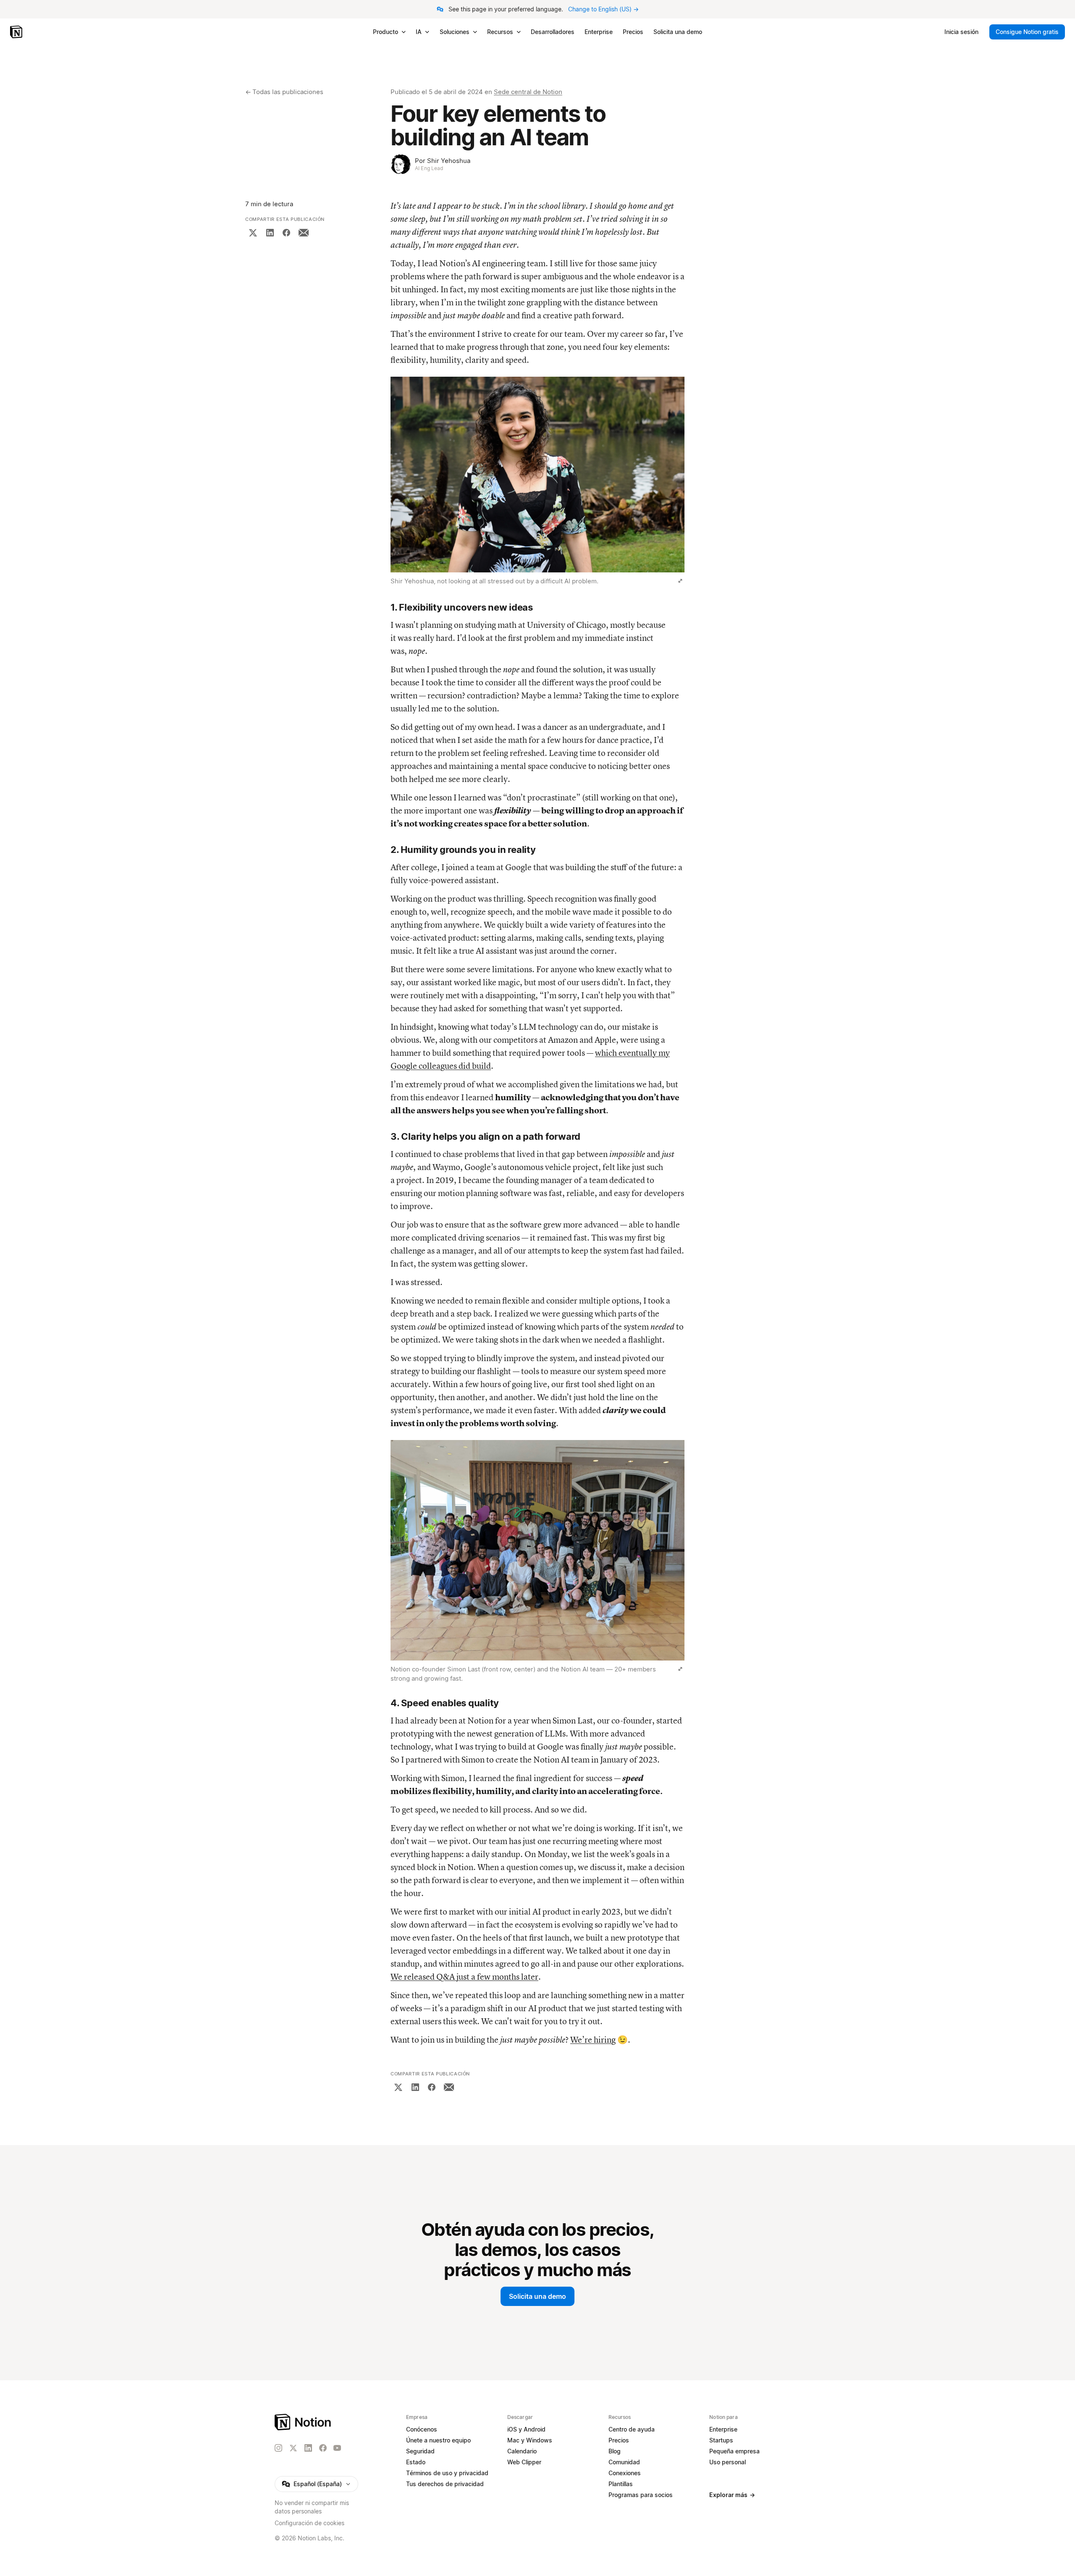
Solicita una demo (537, 2296)
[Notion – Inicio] (17, 32)
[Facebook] (286, 233)
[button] (537, 482)
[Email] (304, 233)
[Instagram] (278, 2448)
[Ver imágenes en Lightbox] (680, 581)
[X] (253, 233)
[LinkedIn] (270, 233)
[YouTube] (337, 2448)
